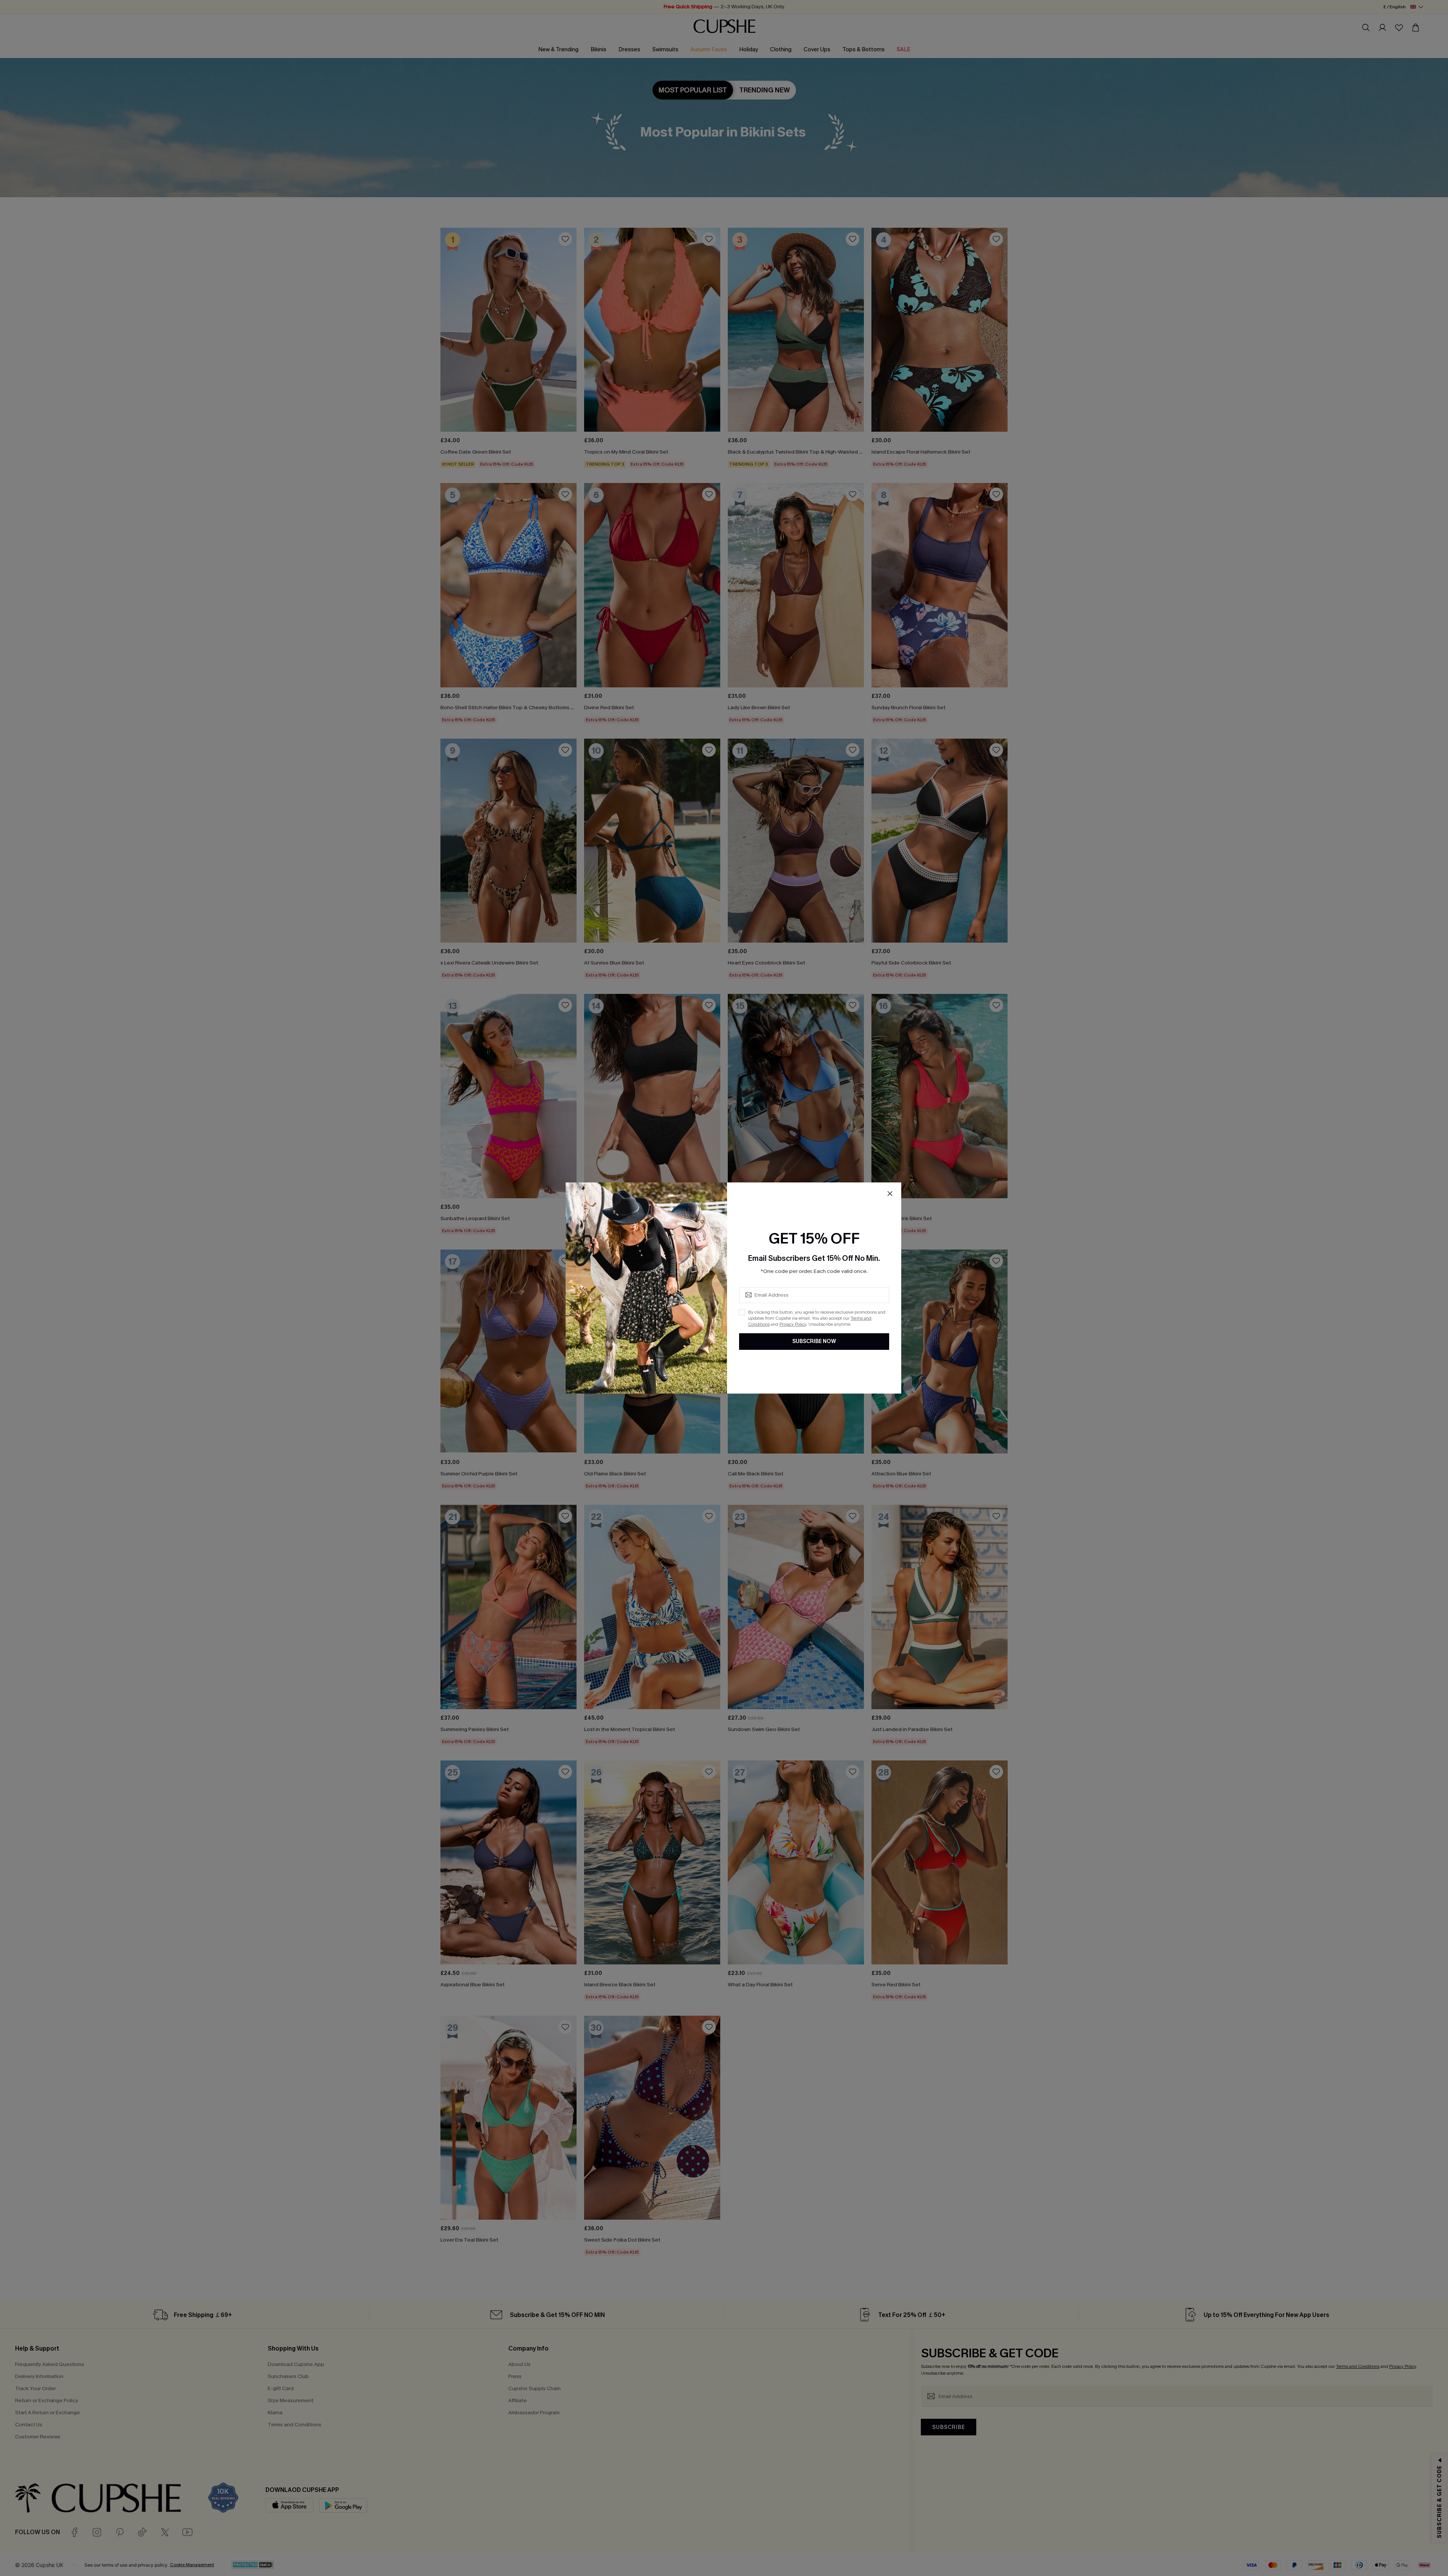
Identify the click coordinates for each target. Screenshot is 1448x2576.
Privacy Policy (793, 1324)
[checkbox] (742, 1312)
